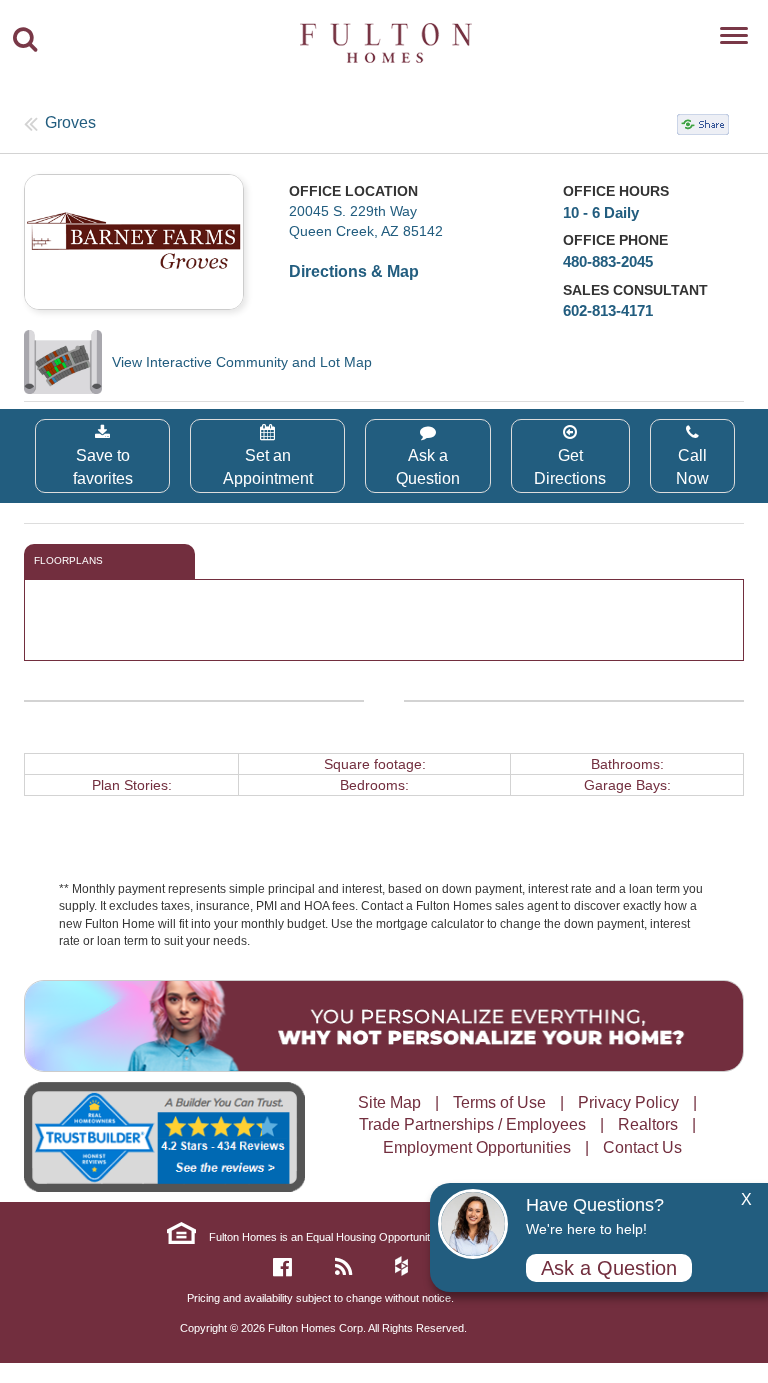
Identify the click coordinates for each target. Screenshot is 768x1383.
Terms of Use (499, 1102)
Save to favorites (103, 467)
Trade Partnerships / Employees (472, 1124)
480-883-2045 (608, 261)
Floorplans (68, 560)
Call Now (692, 467)
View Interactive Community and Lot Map (242, 362)
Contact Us (642, 1147)
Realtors (648, 1124)
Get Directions (570, 467)
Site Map (389, 1102)
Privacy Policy (628, 1102)
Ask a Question (428, 467)
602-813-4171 (608, 310)
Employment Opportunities (477, 1147)
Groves (70, 122)
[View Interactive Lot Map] (68, 362)
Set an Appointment (268, 467)
